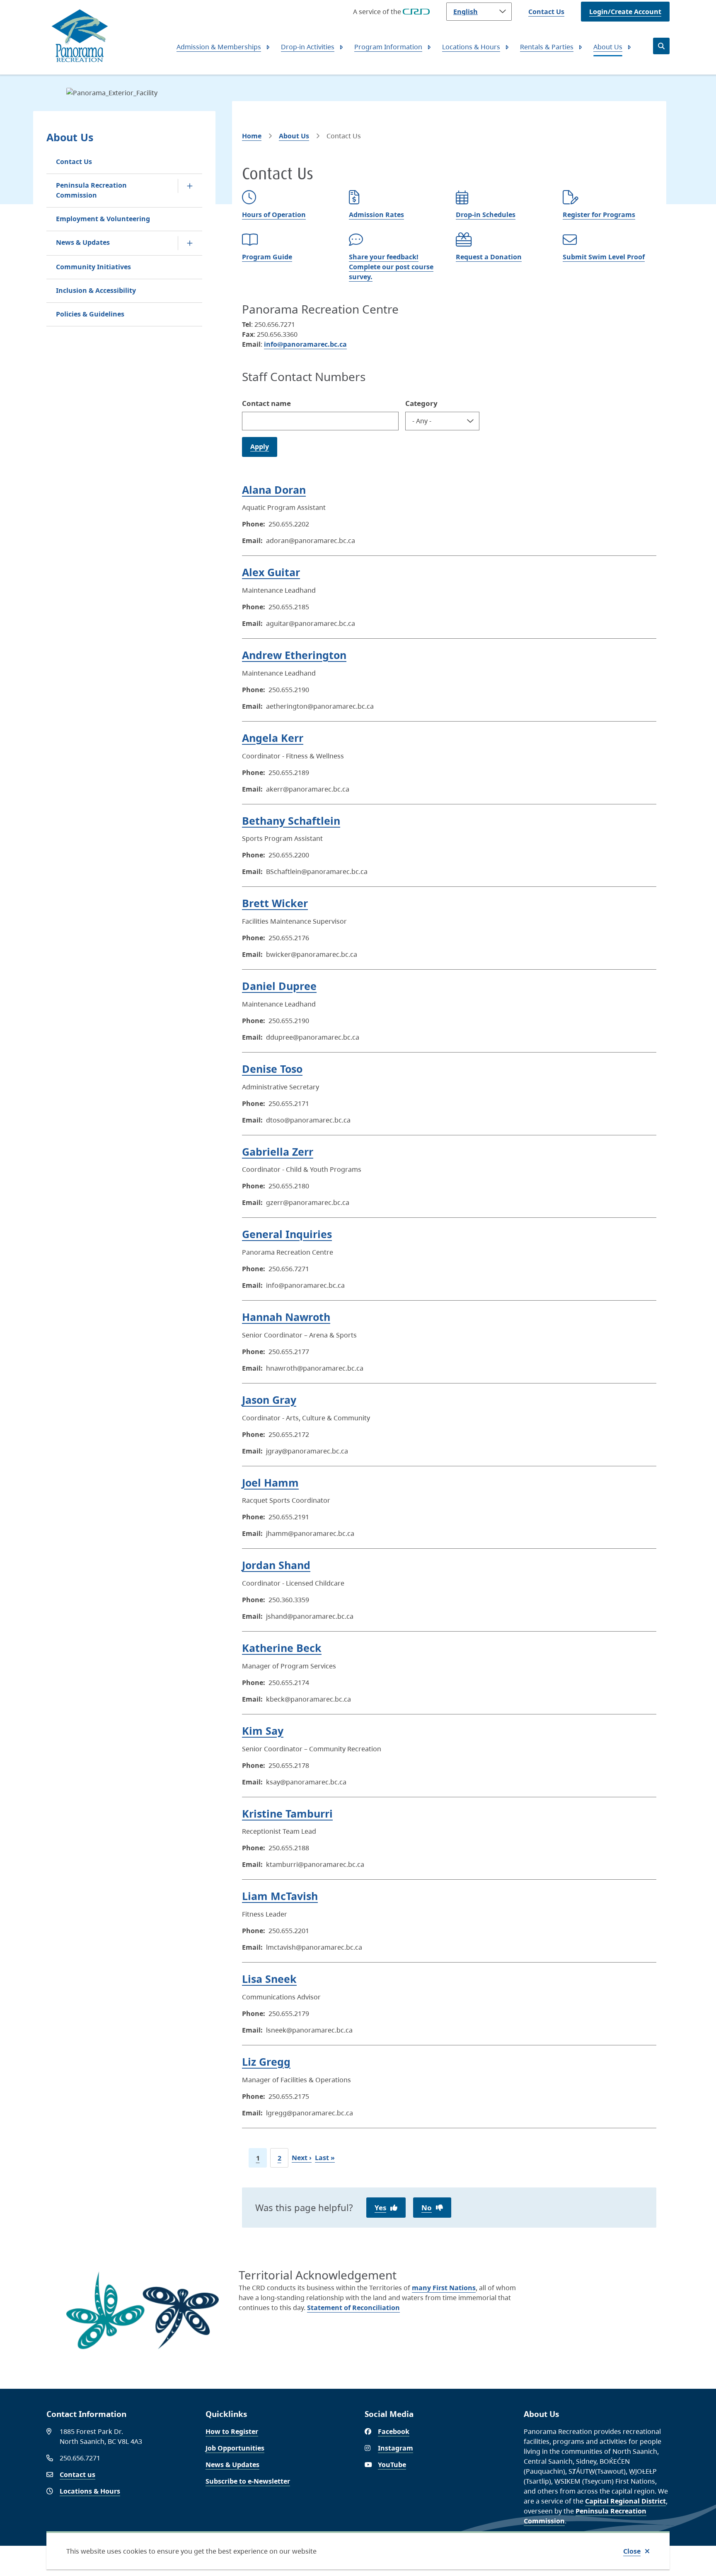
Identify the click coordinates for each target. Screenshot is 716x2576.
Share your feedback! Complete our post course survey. (391, 267)
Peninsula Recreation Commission (91, 190)
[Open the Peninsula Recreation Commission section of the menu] (190, 186)
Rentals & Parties (547, 47)
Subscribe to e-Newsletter (248, 2481)
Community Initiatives (93, 267)
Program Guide (267, 257)
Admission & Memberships (219, 47)
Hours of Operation (274, 215)
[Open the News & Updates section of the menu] (190, 243)
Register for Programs (599, 215)
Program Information (388, 47)
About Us (608, 47)
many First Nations (444, 2288)
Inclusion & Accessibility (96, 290)
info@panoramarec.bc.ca (305, 344)
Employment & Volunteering (103, 219)
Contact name (266, 403)
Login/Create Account (625, 12)
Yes (380, 2208)
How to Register (232, 2431)
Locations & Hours (471, 47)
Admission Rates (376, 215)
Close (632, 2551)
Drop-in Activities (308, 47)
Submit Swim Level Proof (604, 257)
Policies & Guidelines (90, 314)
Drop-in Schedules (486, 215)
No (427, 2208)
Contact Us (546, 12)
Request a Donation (489, 257)
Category (421, 403)
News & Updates (83, 242)
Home (252, 136)
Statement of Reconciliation (353, 2308)
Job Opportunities (235, 2448)
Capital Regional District (625, 2501)
